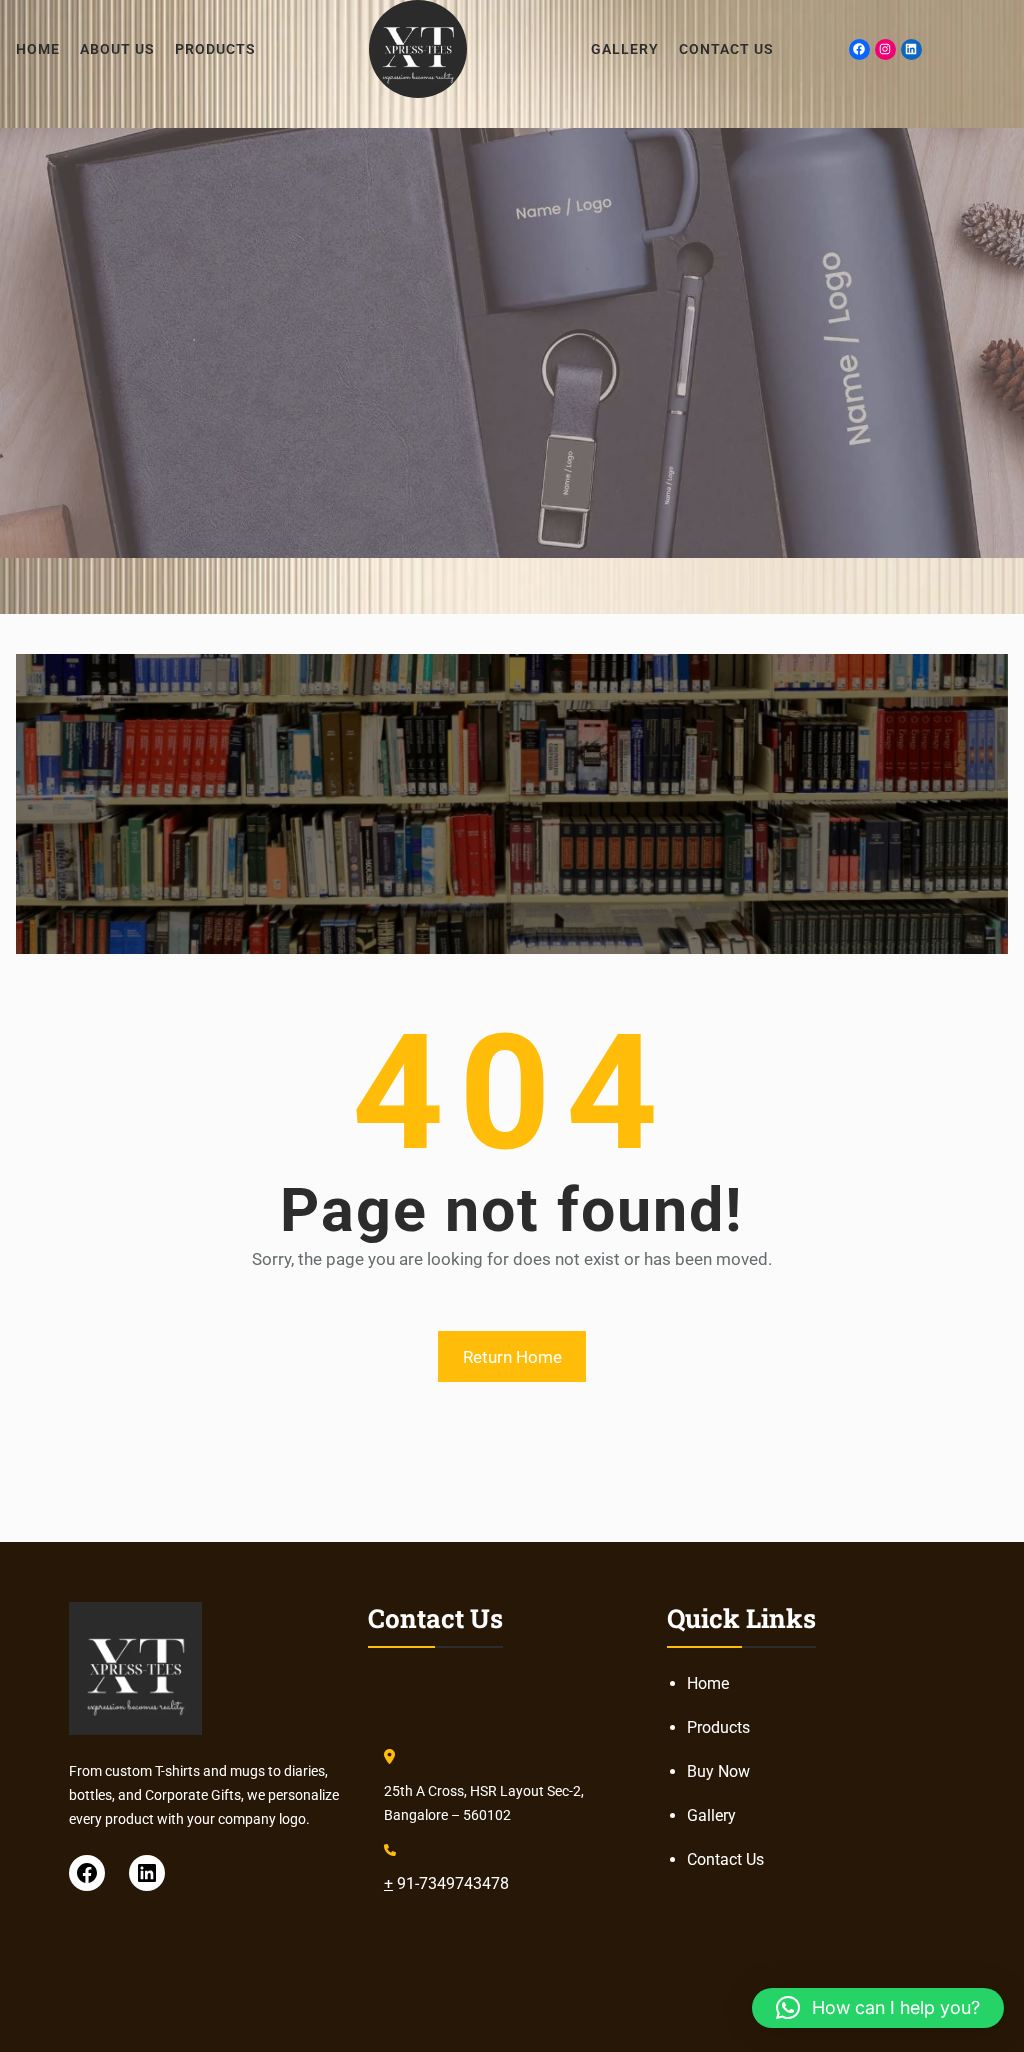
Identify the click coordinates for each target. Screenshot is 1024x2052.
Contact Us (725, 1859)
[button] (878, 2008)
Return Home (512, 1357)
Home (708, 1683)
